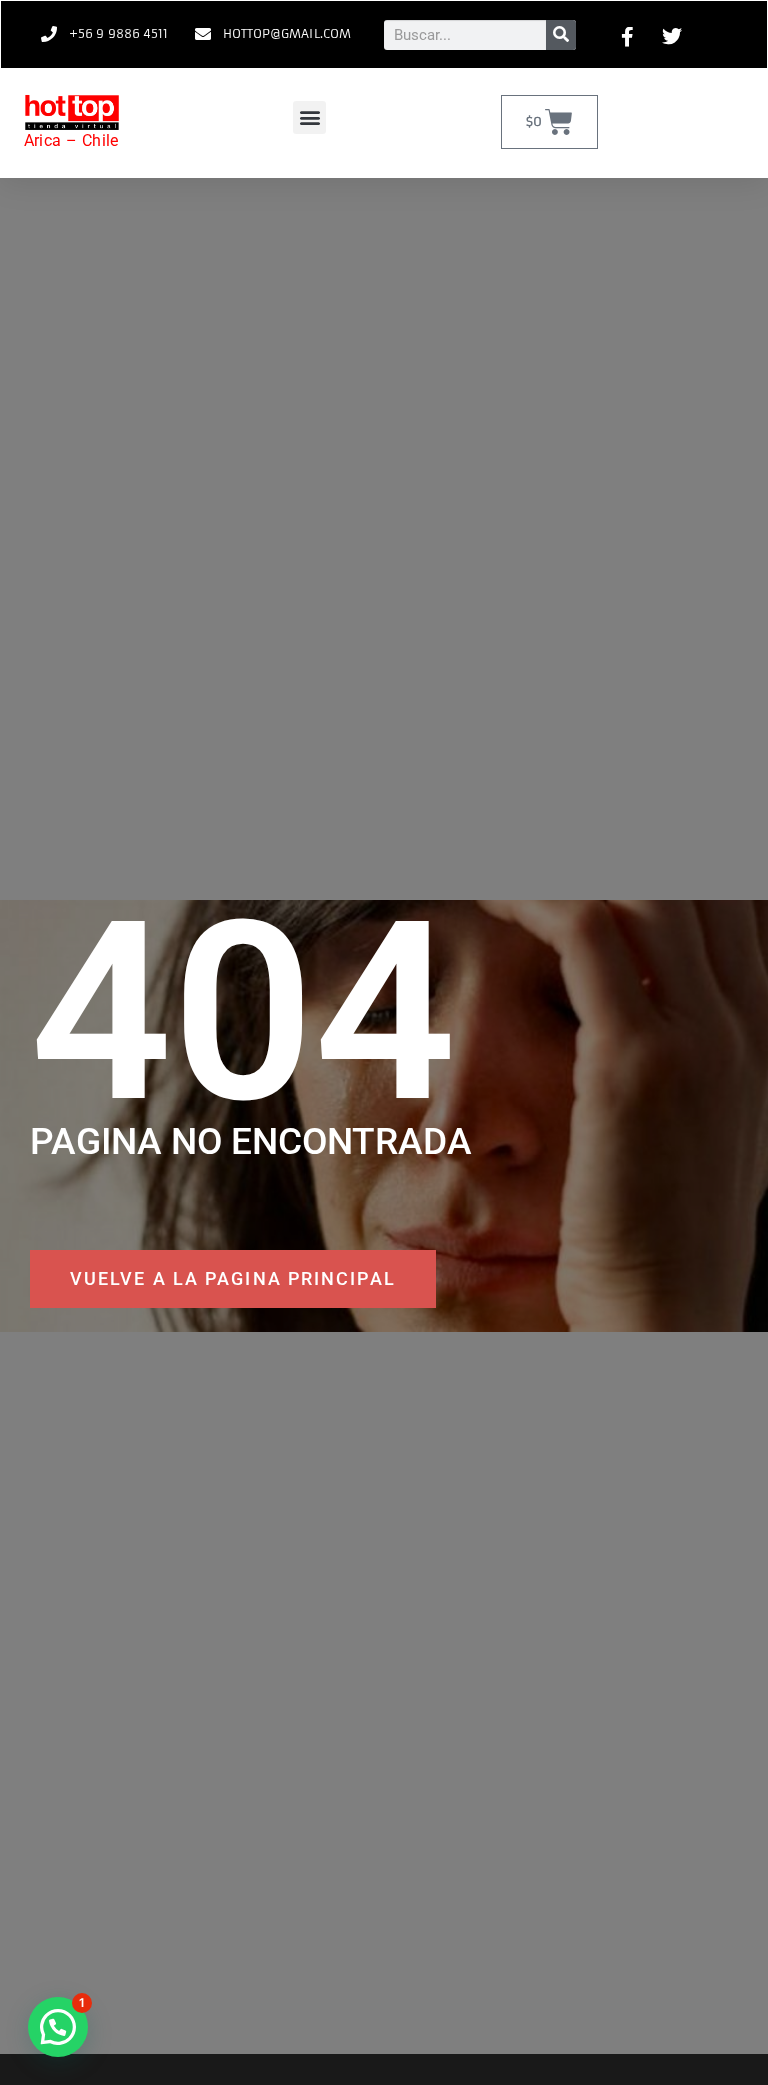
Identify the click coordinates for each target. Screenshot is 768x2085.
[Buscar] (561, 35)
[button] (309, 117)
